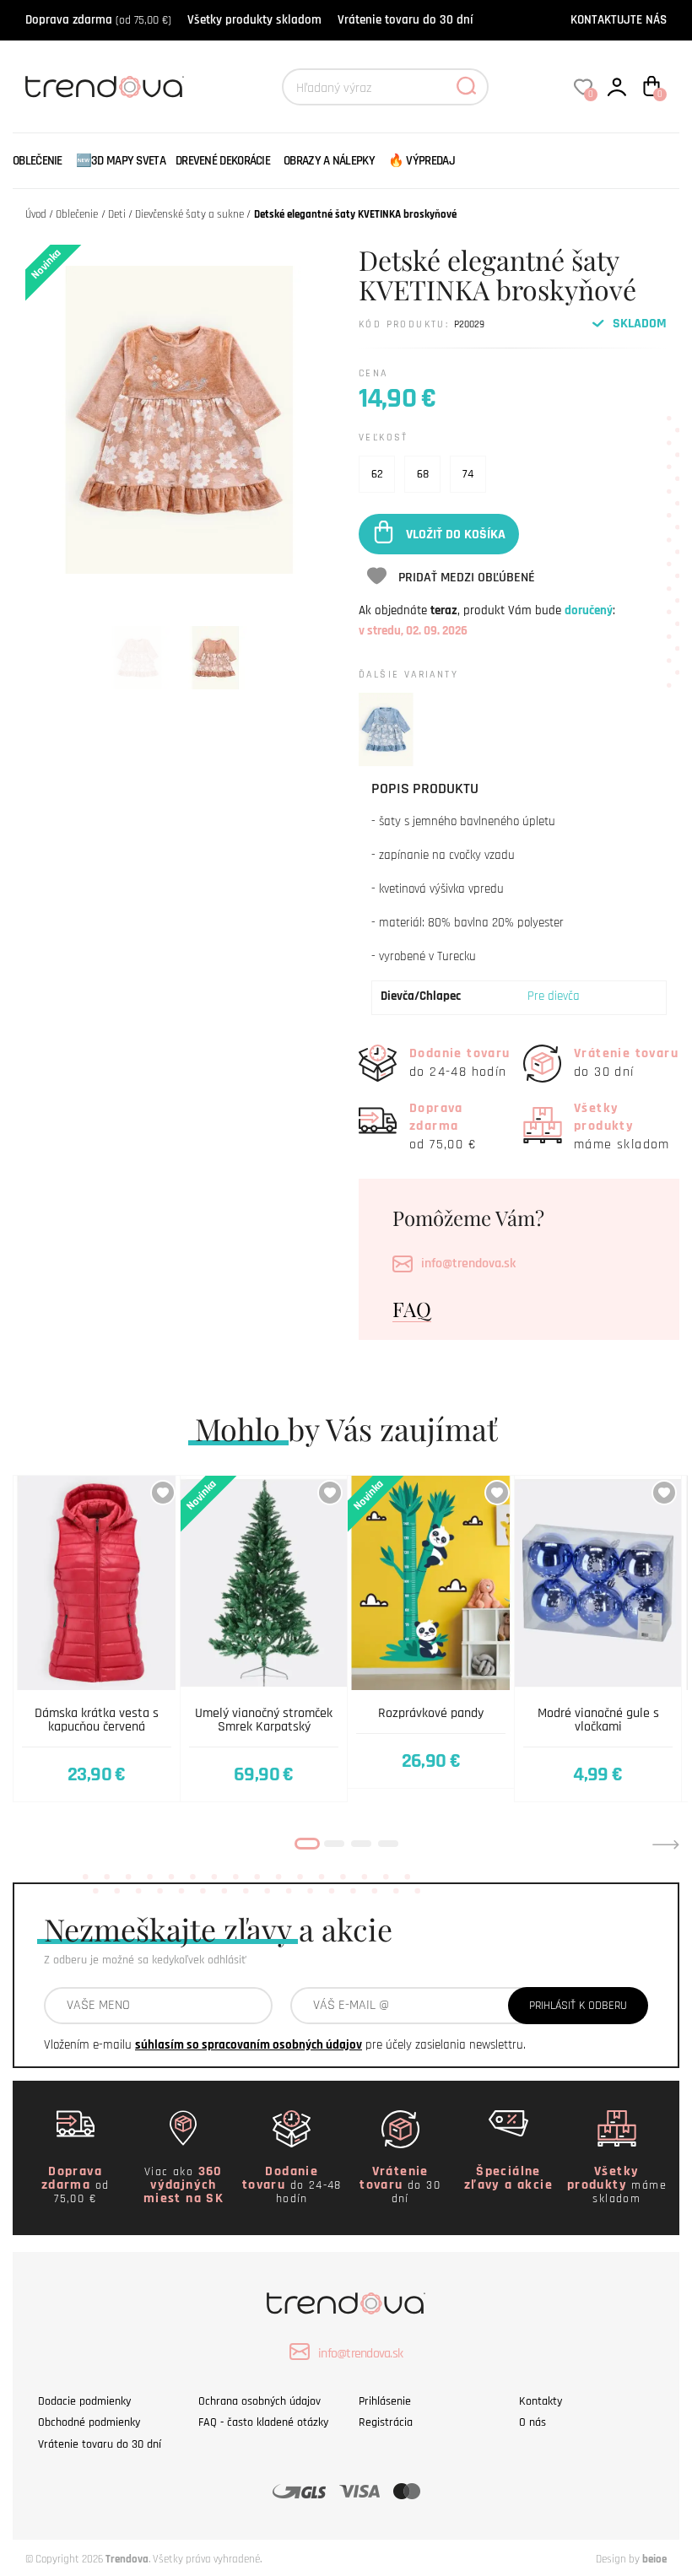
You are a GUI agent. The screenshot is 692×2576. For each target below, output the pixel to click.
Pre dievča (554, 996)
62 (377, 474)
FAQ (412, 1309)
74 (468, 474)
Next (666, 1844)
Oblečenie (38, 161)
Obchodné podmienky (89, 2422)
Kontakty (541, 2401)
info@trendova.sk (468, 1264)
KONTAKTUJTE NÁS (619, 20)
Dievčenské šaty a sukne (189, 214)
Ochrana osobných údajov (259, 2401)
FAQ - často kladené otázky (263, 2422)
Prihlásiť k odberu (578, 2006)
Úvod (36, 214)
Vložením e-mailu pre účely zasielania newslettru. (285, 2045)
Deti (117, 214)
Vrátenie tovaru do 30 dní (405, 20)
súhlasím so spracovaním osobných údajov (249, 2045)
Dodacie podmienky (84, 2401)
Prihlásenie (385, 2401)
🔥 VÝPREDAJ (422, 161)
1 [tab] (307, 1844)
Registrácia (386, 2422)
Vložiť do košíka (456, 534)
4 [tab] (388, 1844)
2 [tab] (334, 1844)
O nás (533, 2422)
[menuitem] (42, 161)
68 (423, 474)
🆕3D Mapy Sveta (121, 161)
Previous (26, 1844)
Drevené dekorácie (223, 161)
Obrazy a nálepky (329, 161)
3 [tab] (361, 1844)
